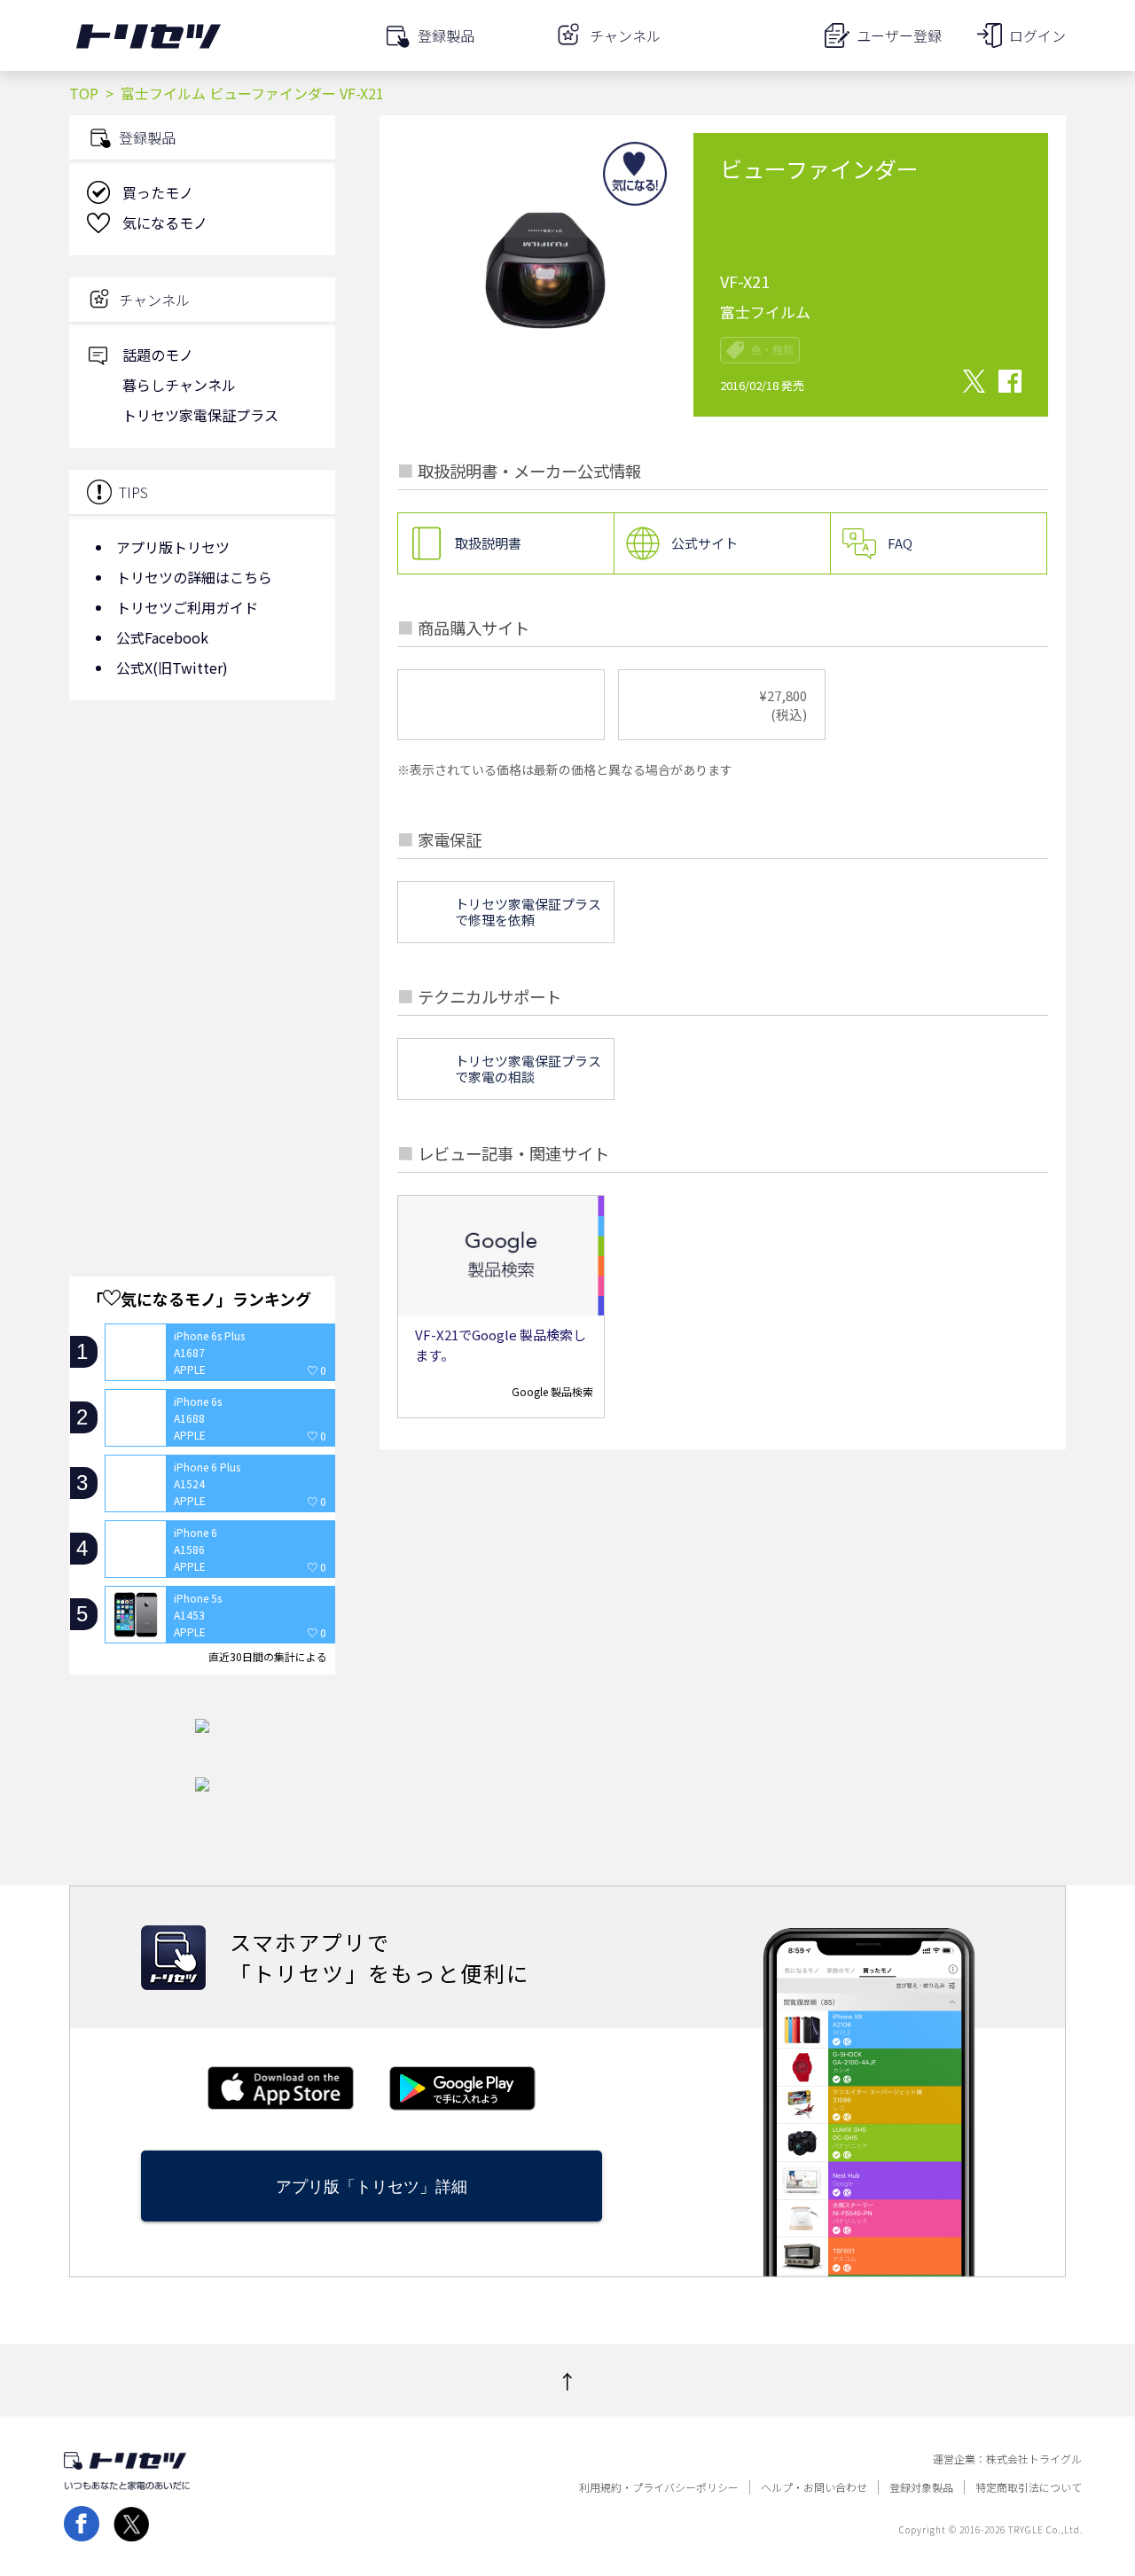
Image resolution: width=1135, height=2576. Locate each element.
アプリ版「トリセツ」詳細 (372, 2186)
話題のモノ (158, 355)
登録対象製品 (921, 2487)
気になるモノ (165, 222)
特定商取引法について (1029, 2487)
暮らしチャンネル (179, 385)
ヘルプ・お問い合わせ (814, 2487)
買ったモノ (158, 192)
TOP (84, 93)
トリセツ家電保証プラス (200, 415)
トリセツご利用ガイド (187, 607)
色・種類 (772, 350)
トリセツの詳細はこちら (194, 577)
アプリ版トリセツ (173, 547)
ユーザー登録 (899, 35)
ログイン (1037, 35)
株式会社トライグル (1034, 2459)
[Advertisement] (202, 855)
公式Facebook (162, 637)
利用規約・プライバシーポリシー (659, 2487)
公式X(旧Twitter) (172, 667)
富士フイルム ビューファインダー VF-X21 (252, 93)
